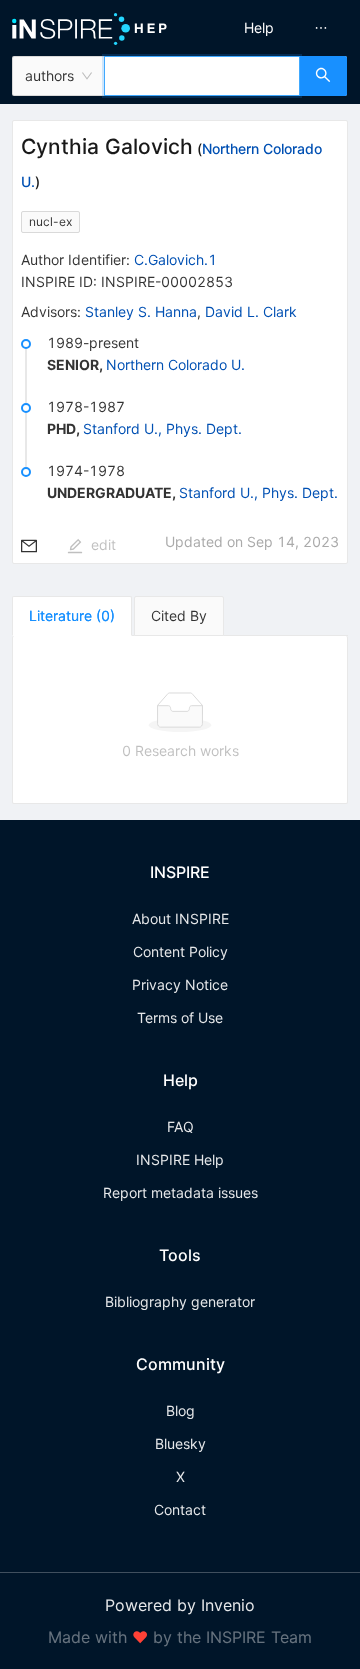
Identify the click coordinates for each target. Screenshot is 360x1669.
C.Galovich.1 (175, 259)
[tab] (72, 616)
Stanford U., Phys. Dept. (162, 428)
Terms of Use (180, 1017)
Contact (180, 1509)
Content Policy (180, 951)
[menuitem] (259, 28)
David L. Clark (251, 311)
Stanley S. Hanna (141, 311)
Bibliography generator (180, 1301)
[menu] (273, 28)
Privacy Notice (180, 984)
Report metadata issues (180, 1192)
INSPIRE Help (180, 1159)
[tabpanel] (180, 720)
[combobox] (202, 76)
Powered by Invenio (180, 1605)
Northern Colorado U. (175, 364)
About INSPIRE (180, 918)
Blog (180, 1410)
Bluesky (180, 1443)
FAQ (180, 1126)
